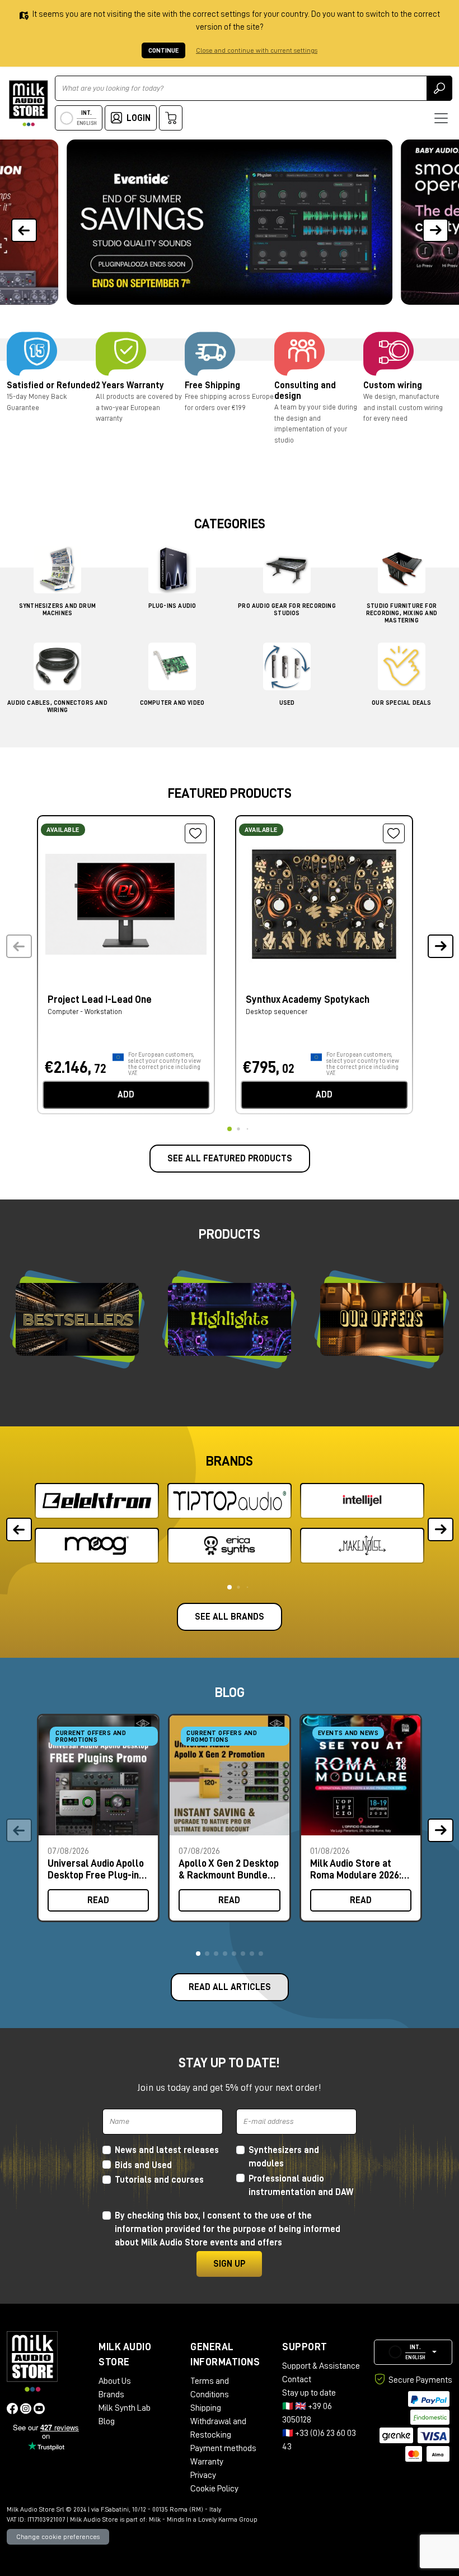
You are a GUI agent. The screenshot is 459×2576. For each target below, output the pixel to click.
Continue (163, 50)
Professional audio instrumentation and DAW (301, 2186)
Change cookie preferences (58, 2537)
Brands (111, 2394)
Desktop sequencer (277, 1012)
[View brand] (97, 1501)
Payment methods (223, 2448)
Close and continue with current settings (257, 50)
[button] (435, 222)
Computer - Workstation (85, 1012)
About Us (115, 2381)
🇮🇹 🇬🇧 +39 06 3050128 (307, 2413)
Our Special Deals (401, 703)
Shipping (206, 2408)
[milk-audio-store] (29, 103)
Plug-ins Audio (172, 606)
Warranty (207, 2462)
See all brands (230, 1617)
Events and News (348, 1733)
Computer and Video (172, 703)
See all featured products (230, 1159)
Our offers (382, 1319)
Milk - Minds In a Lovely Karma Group (203, 2519)
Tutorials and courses (159, 2180)
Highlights (230, 1319)
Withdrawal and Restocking (218, 2428)
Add (126, 1095)
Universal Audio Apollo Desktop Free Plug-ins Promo (96, 1869)
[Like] (196, 834)
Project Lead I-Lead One (100, 999)
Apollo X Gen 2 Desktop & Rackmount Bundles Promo (229, 1869)
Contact (297, 2379)
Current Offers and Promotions (91, 1736)
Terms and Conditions (210, 2388)
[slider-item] (229, 222)
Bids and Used (143, 2165)
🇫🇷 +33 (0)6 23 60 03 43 (319, 2440)
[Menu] (441, 118)
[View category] (57, 572)
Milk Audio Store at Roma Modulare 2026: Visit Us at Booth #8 (356, 1869)
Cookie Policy (214, 2489)
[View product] (126, 903)
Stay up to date (309, 2393)
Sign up (229, 2264)
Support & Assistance (321, 2366)
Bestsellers (78, 1319)
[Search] (439, 88)
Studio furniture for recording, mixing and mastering (402, 613)
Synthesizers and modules (284, 2157)
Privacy (203, 2475)
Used (287, 703)
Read (98, 1900)
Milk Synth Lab (125, 2408)
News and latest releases (167, 2150)
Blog (107, 2421)
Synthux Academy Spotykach (308, 999)
